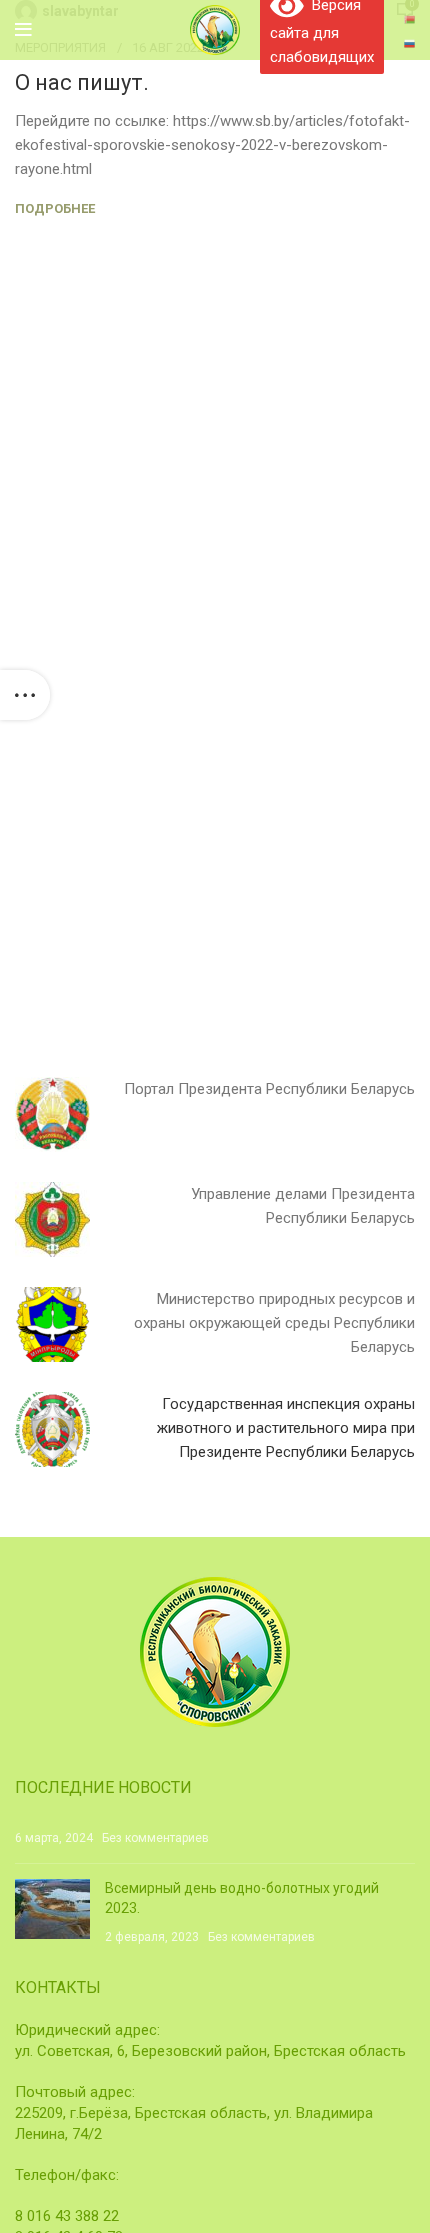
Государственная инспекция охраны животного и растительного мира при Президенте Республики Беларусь (286, 1428)
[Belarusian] (409, 18)
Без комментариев (155, 1838)
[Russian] (409, 42)
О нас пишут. (82, 82)
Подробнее (55, 208)
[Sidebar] (25, 695)
